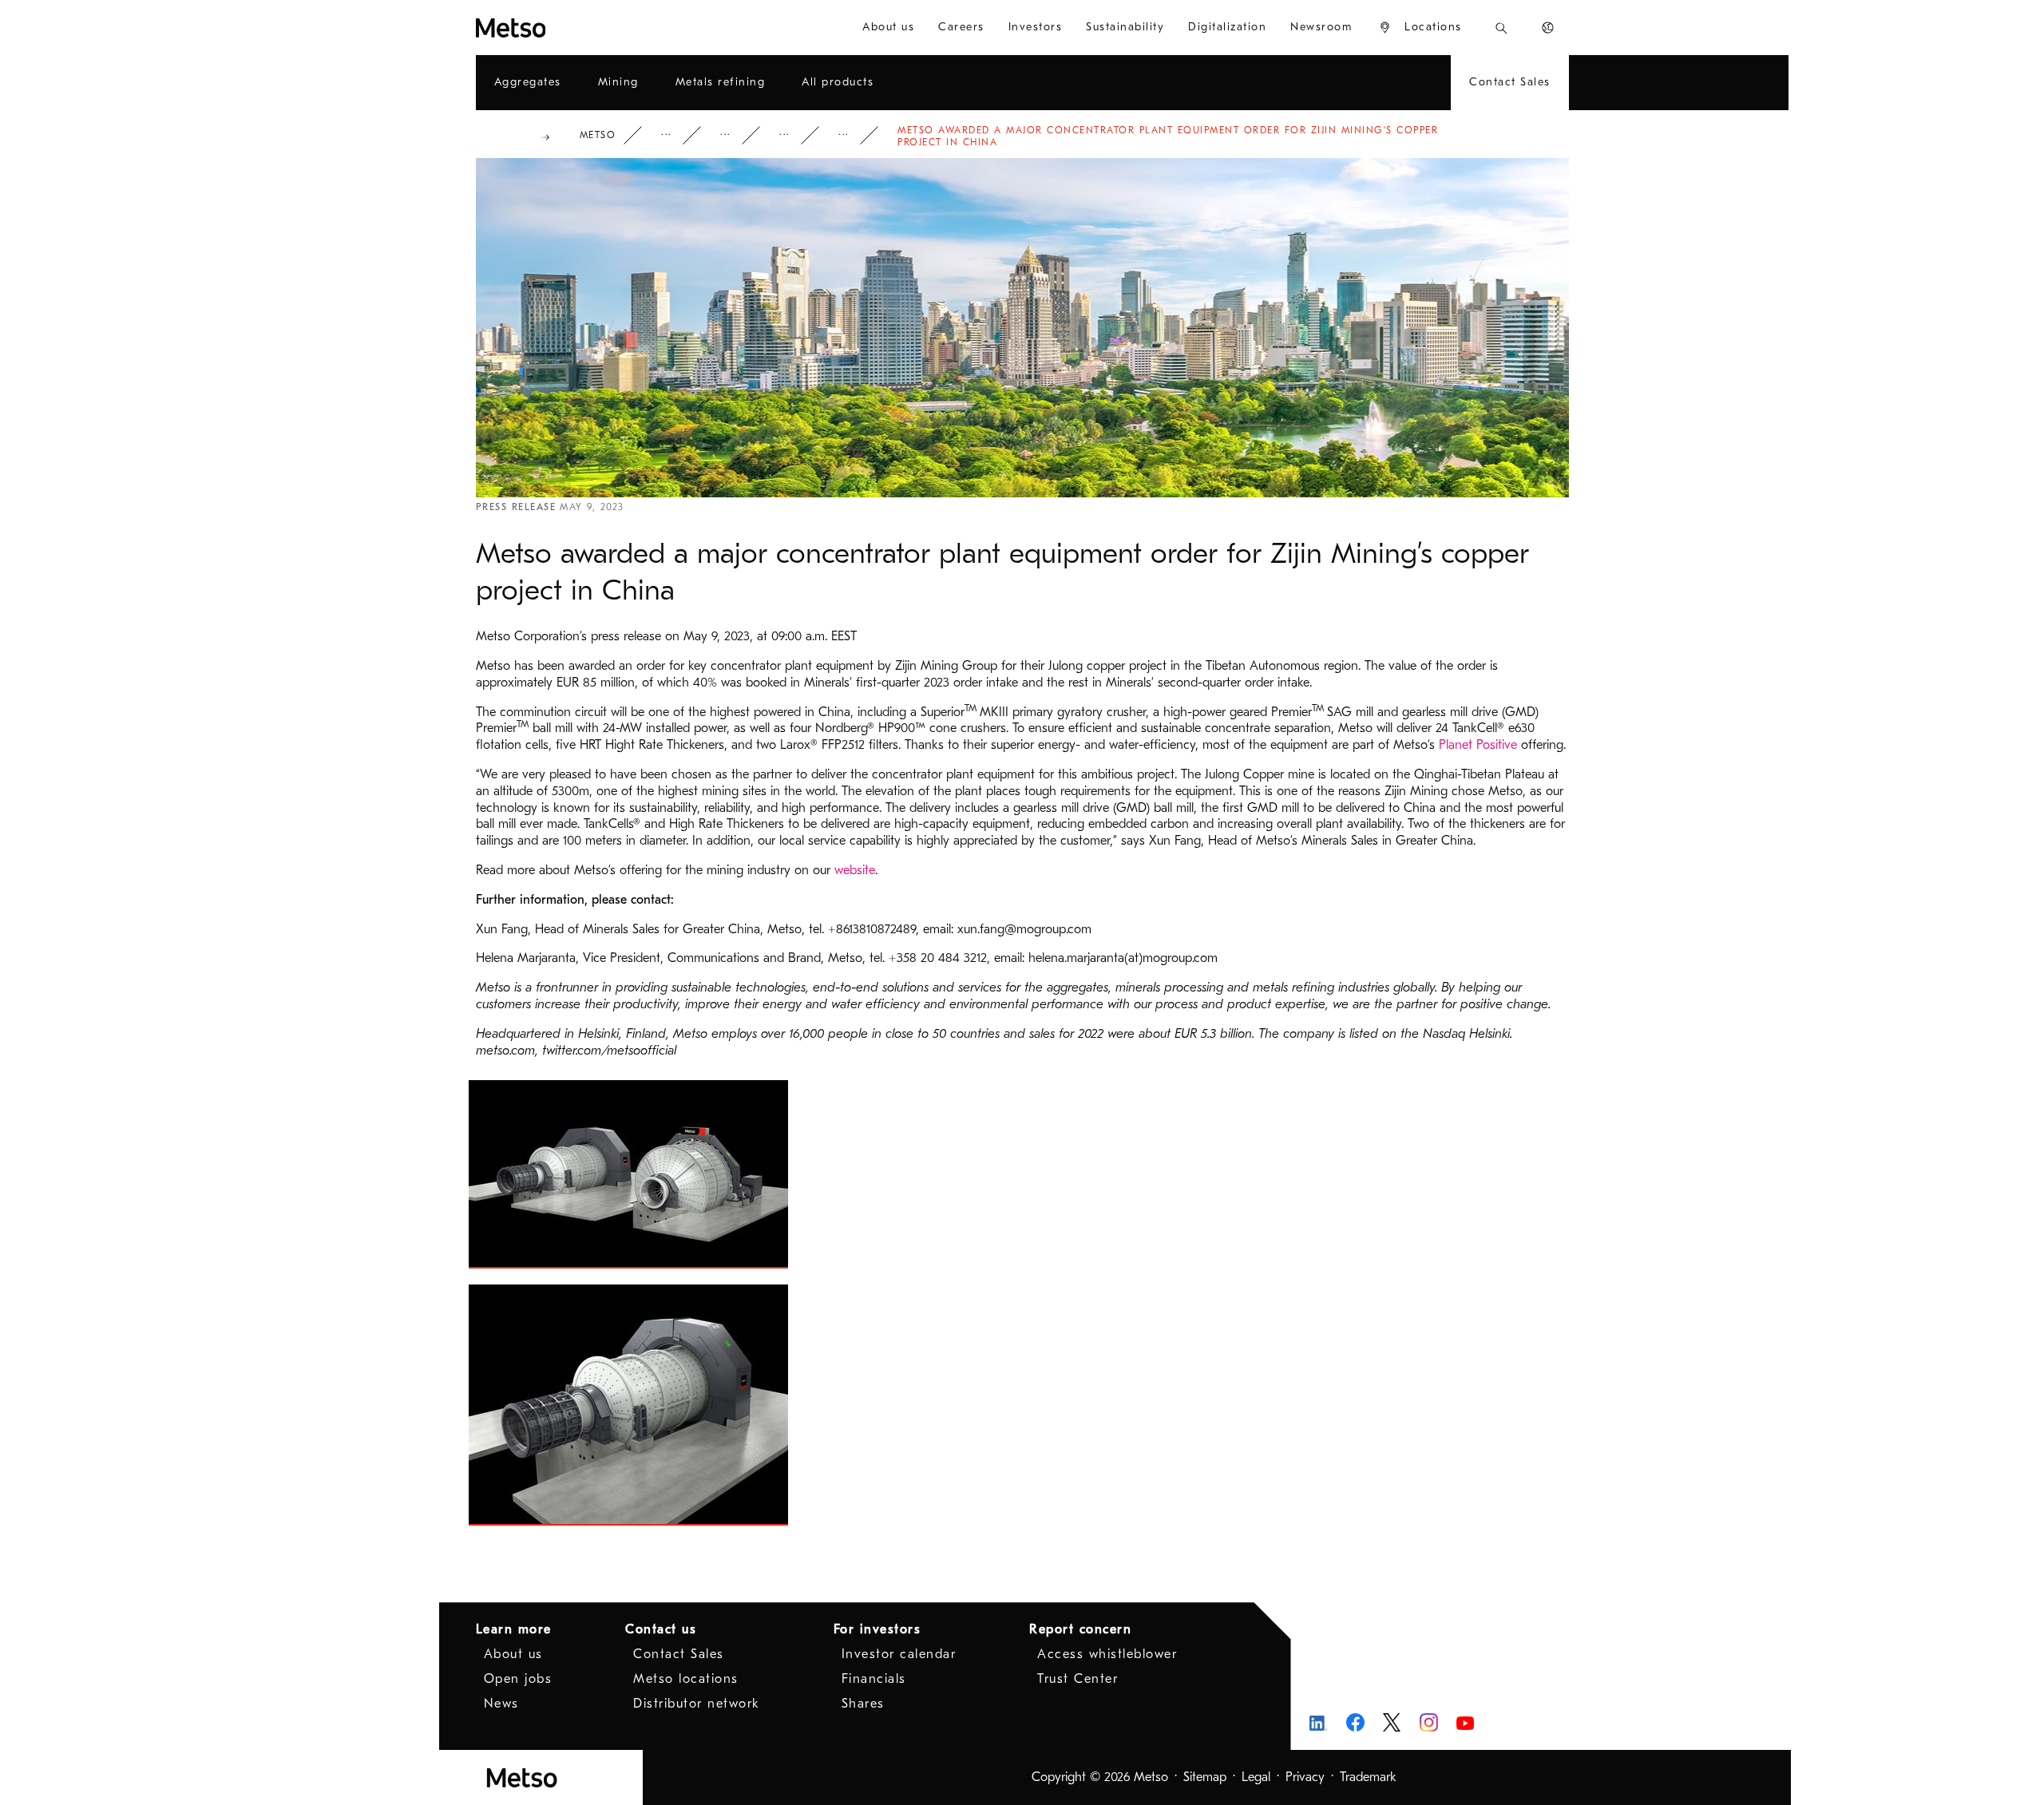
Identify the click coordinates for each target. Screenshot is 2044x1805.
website (855, 870)
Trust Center (1077, 1679)
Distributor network (697, 1704)
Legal (1256, 1777)
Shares (863, 1704)
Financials (874, 1679)
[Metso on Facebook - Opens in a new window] (1355, 1722)
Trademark (1368, 1777)
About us (513, 1654)
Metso (598, 135)
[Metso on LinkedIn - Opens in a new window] (1319, 1722)
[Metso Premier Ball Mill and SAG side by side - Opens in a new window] (628, 1174)
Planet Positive (1478, 745)
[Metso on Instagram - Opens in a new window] (1429, 1722)
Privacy (1305, 1777)
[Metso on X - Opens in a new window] (1392, 1723)
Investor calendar (899, 1654)
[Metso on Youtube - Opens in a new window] (1466, 1722)
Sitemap (1205, 1777)
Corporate (677, 135)
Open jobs (518, 1679)
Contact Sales (679, 1654)
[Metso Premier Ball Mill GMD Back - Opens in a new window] (628, 1405)
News (795, 135)
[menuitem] (888, 28)
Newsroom (736, 135)
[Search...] (1501, 28)
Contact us (661, 1629)
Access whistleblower (1107, 1654)
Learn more (514, 1629)
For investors (877, 1629)
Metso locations (686, 1679)
